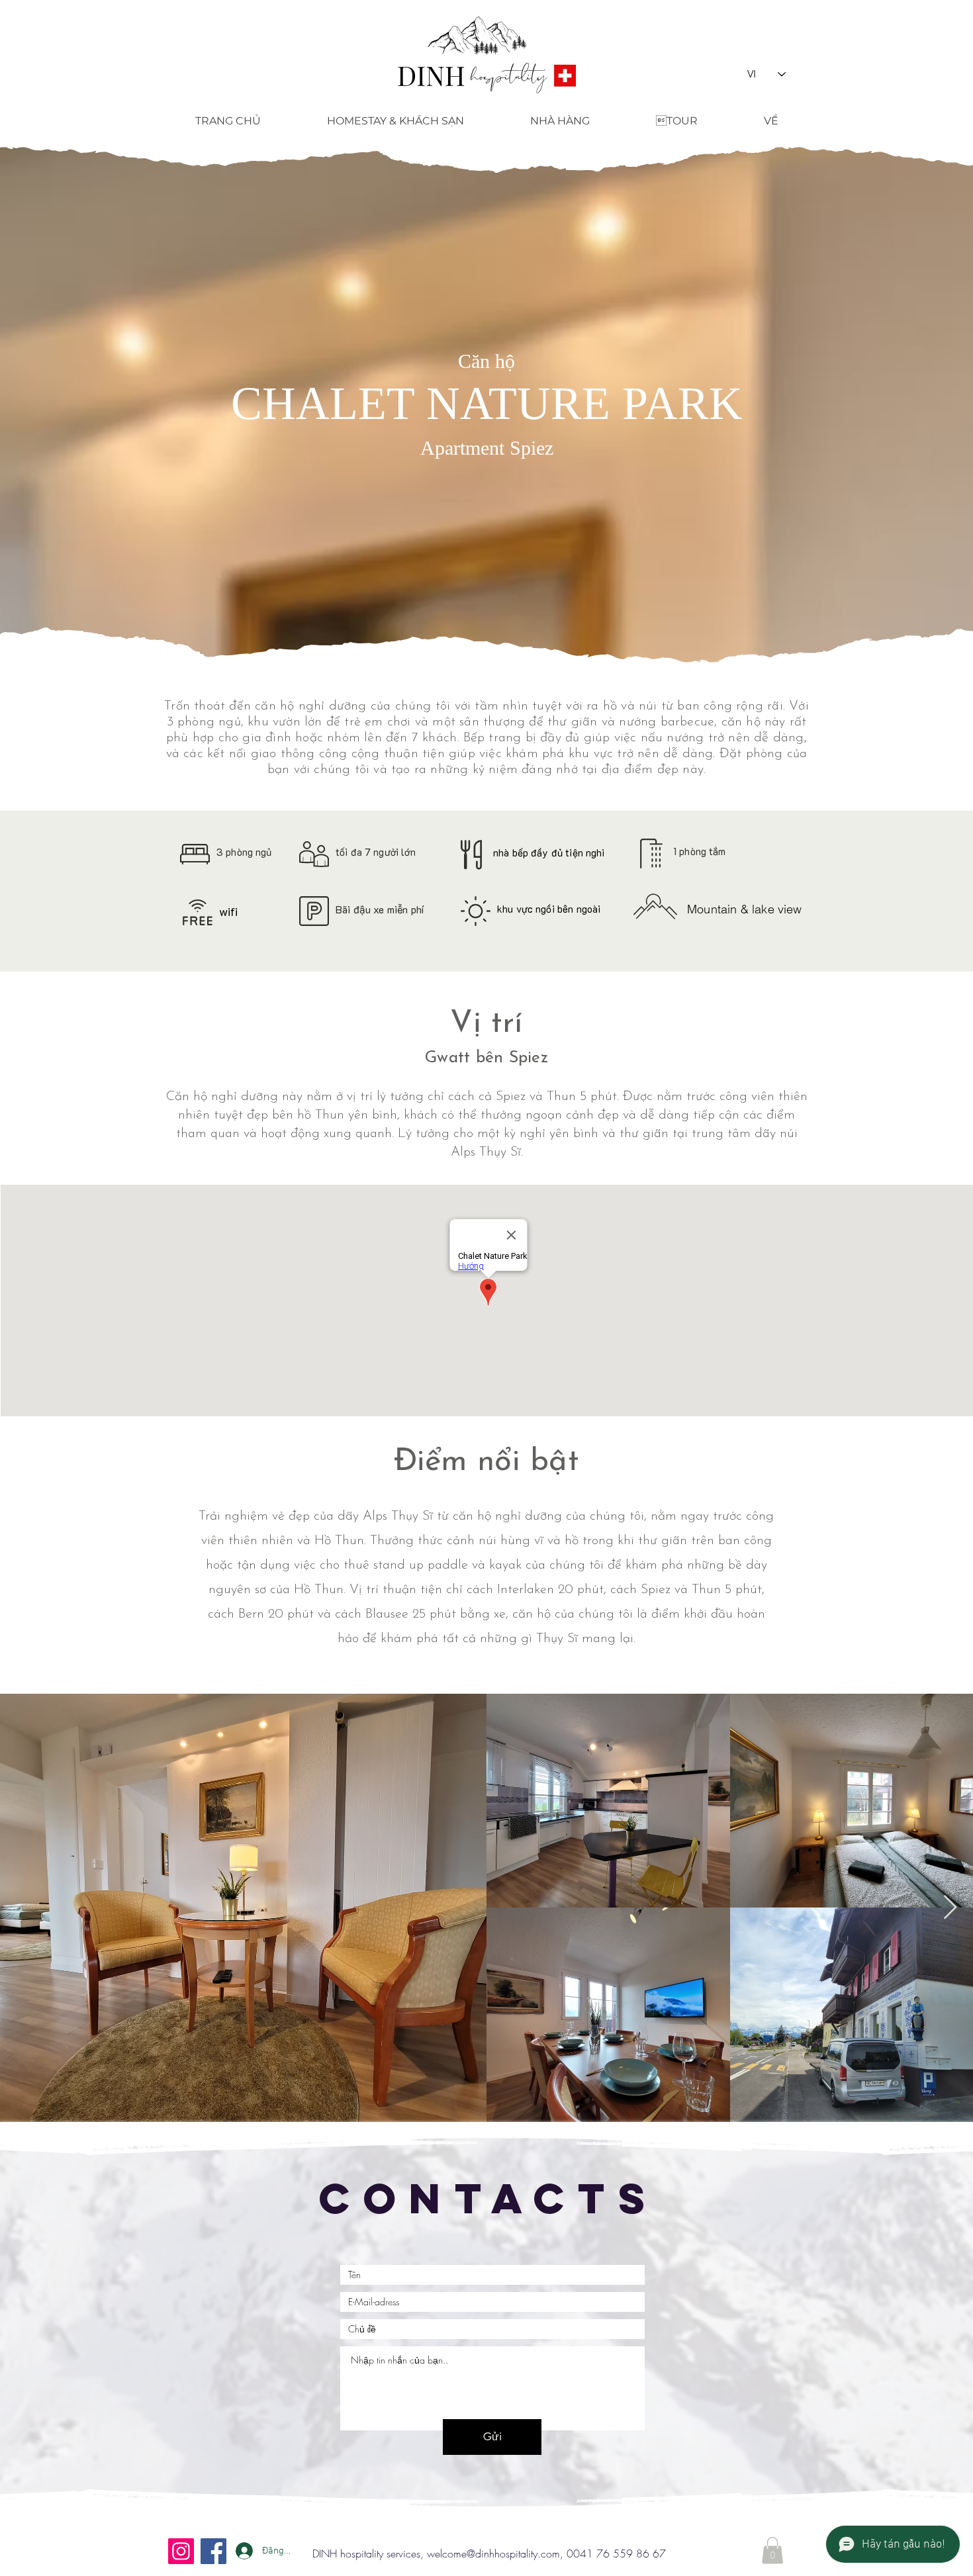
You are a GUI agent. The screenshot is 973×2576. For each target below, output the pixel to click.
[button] (772, 2551)
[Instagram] (181, 2551)
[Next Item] (950, 1908)
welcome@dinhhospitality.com (493, 2553)
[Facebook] (213, 2551)
